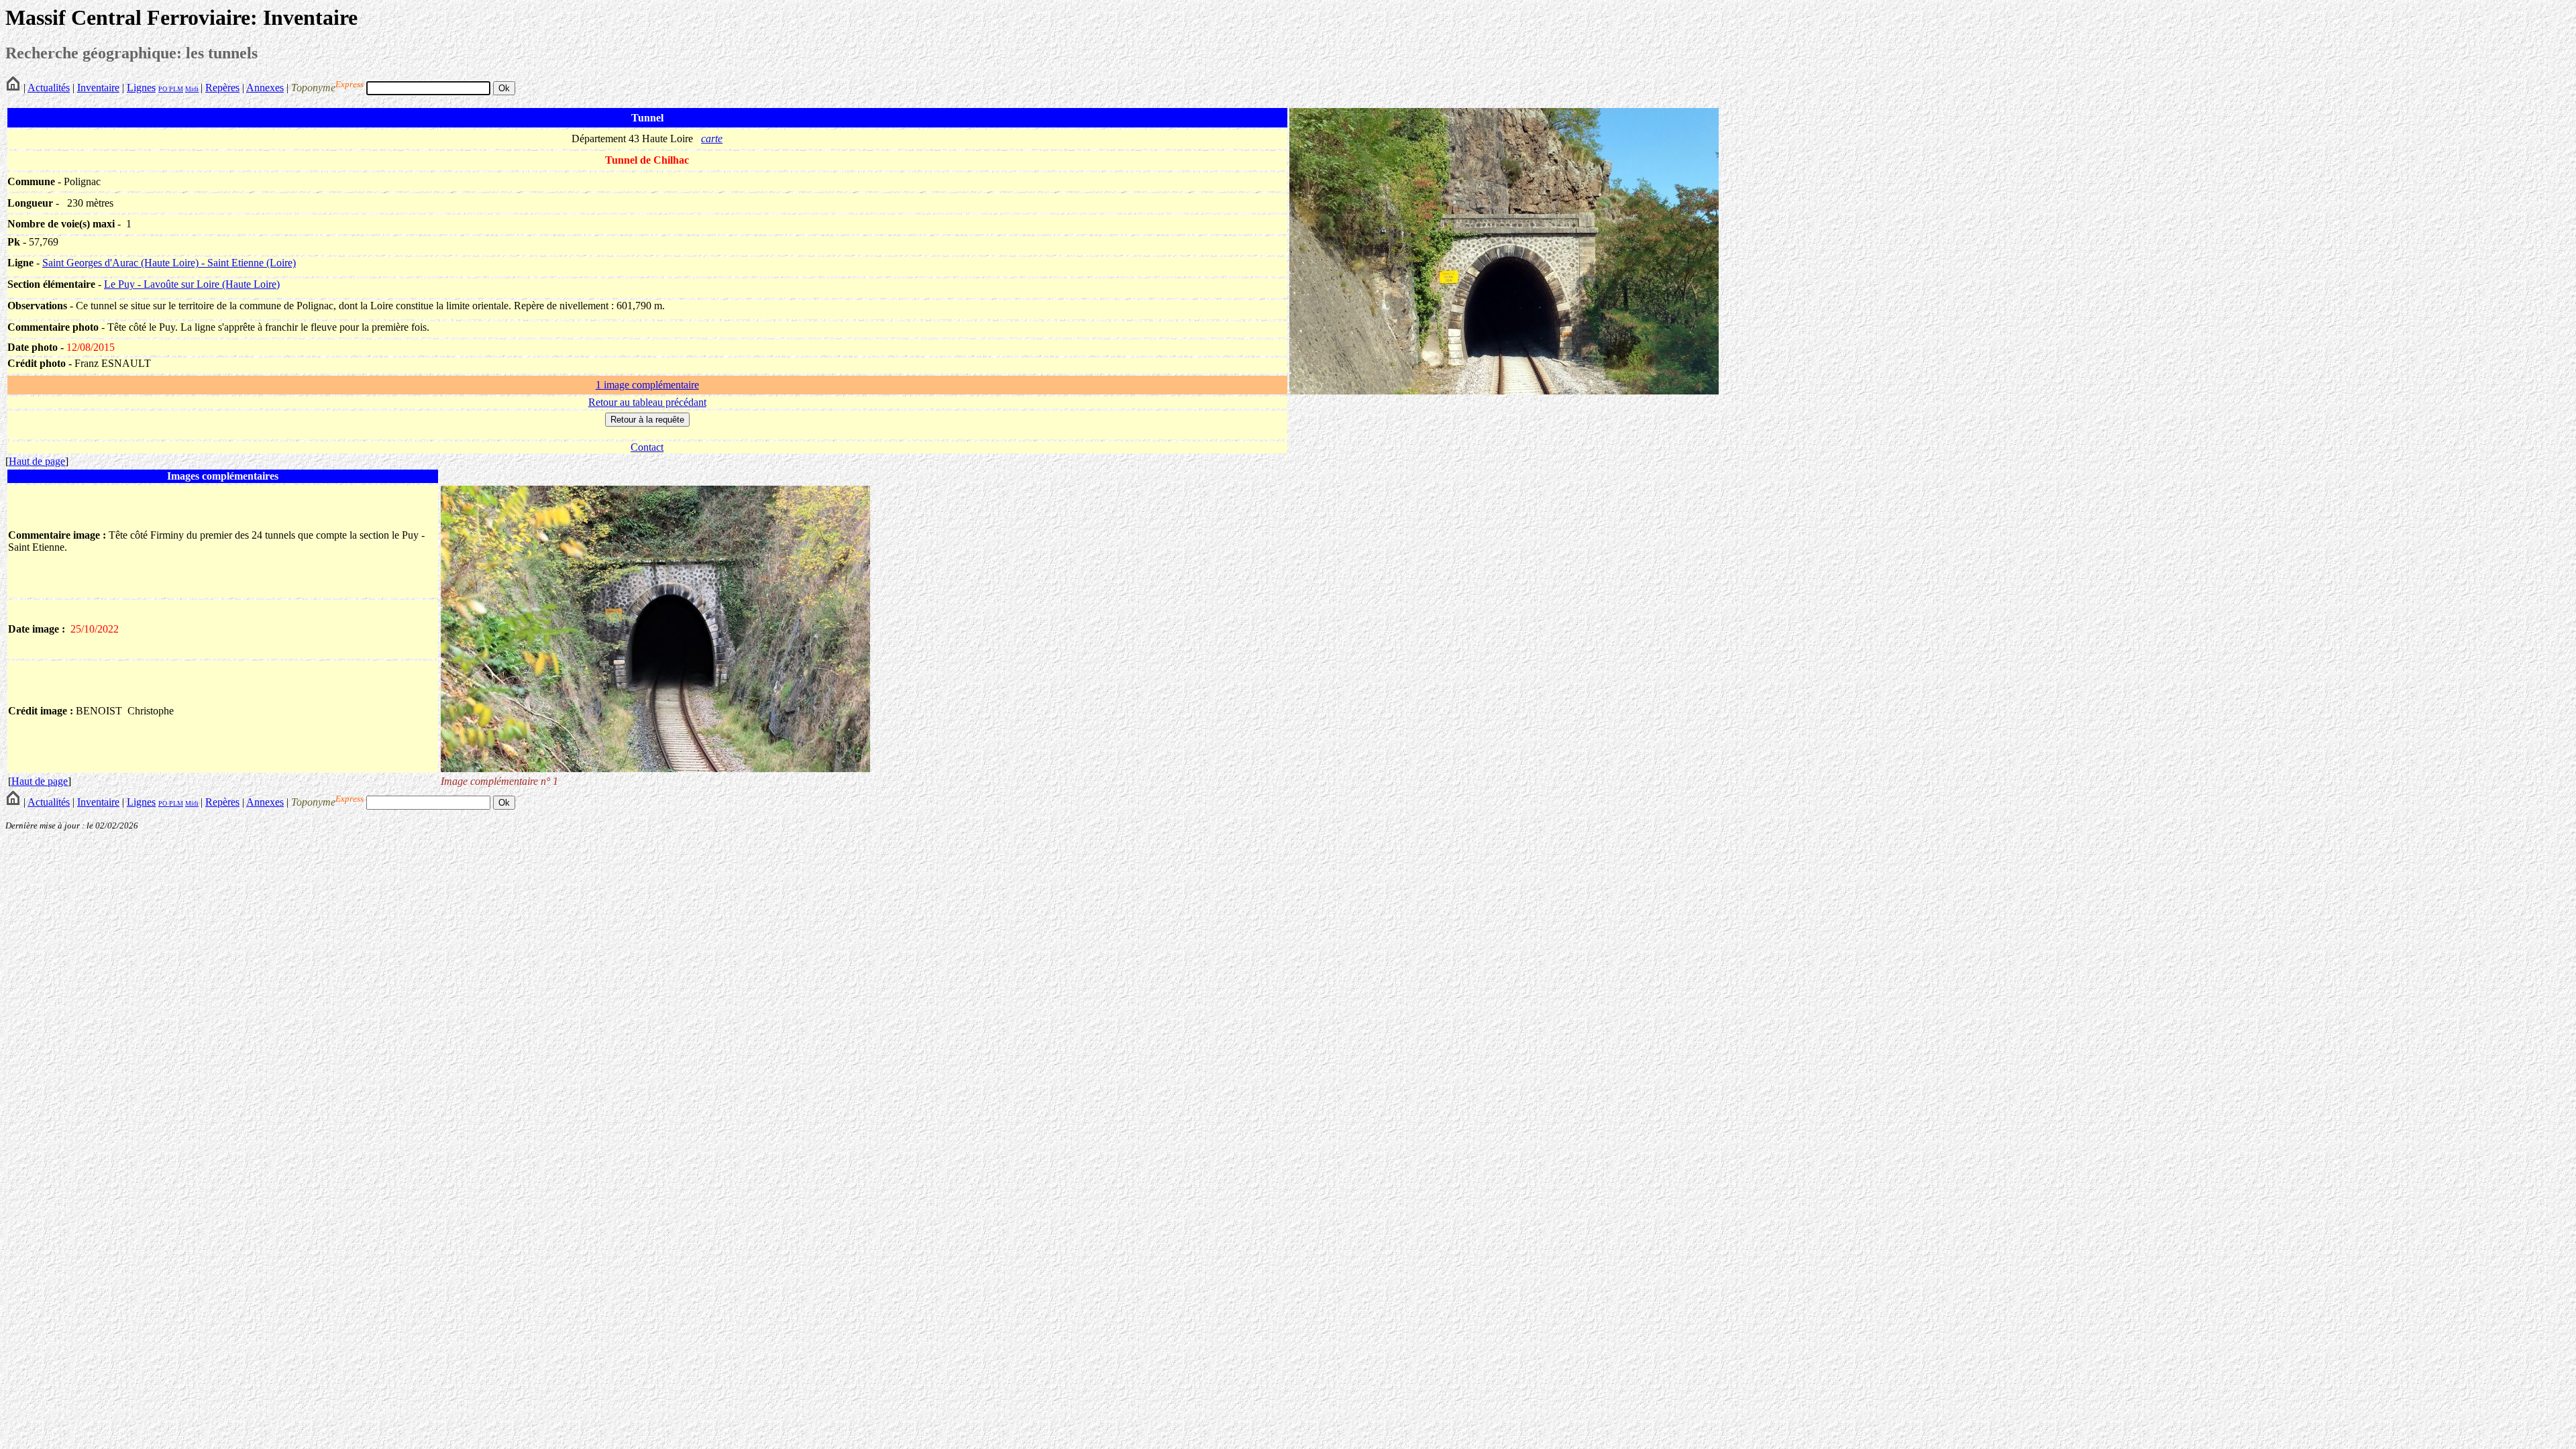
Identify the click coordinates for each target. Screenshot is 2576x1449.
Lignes (141, 88)
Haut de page (37, 461)
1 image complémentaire (647, 385)
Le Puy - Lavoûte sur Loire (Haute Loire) (192, 284)
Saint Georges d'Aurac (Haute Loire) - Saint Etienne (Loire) (169, 263)
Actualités (49, 88)
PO (163, 89)
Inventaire (98, 88)
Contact (647, 447)
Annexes (265, 88)
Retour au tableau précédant (647, 402)
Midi (192, 89)
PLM (175, 89)
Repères (222, 88)
